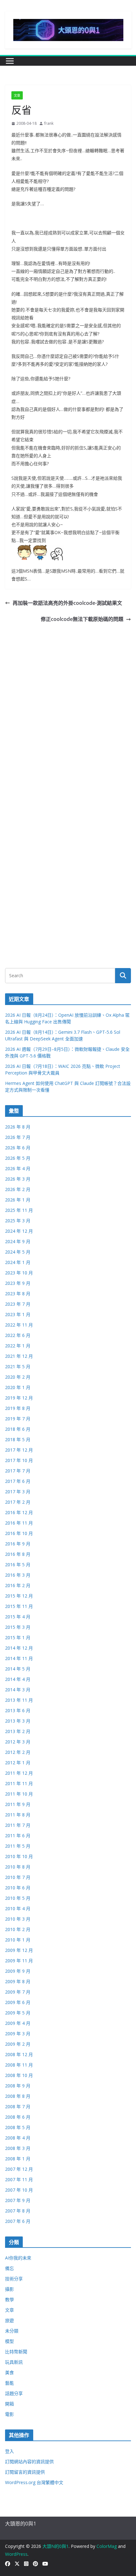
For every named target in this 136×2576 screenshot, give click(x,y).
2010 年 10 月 (19, 1856)
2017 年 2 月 (18, 1502)
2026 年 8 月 (18, 1127)
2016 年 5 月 (18, 1565)
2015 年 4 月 (18, 1617)
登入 (9, 2451)
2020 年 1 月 (18, 1387)
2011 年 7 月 (18, 1825)
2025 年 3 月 (18, 1221)
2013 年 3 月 (18, 1721)
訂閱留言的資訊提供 (25, 2472)
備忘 (9, 2268)
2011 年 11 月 (19, 1783)
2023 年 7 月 (18, 1304)
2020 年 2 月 (18, 1377)
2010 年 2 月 (18, 1929)
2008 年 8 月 (18, 2096)
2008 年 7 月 (18, 2107)
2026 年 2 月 (18, 1189)
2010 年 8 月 (18, 1867)
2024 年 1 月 (18, 1262)
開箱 (9, 2404)
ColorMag (107, 2546)
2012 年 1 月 (18, 1763)
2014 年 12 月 (19, 1648)
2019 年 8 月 (18, 1408)
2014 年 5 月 (18, 1669)
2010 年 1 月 (18, 1940)
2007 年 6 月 (18, 2221)
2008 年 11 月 (19, 2065)
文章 (17, 95)
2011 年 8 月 (18, 1815)
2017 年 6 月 (18, 1481)
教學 (9, 2299)
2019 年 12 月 (19, 1398)
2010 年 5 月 (18, 1898)
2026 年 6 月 (18, 1148)
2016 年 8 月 (18, 1554)
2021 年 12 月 (19, 1356)
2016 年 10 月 (19, 1533)
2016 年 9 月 (18, 1544)
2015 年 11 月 (19, 1606)
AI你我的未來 (18, 2258)
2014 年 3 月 (18, 1690)
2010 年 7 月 (18, 1877)
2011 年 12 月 (19, 1773)
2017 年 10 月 (19, 1460)
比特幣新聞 (16, 2352)
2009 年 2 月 (18, 2044)
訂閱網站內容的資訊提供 (29, 2462)
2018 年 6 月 (18, 1429)
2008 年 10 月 (19, 2075)
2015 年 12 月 (19, 1596)
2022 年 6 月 (18, 1335)
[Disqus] (68, 703)
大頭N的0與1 (56, 2546)
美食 (9, 2372)
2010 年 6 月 (18, 1888)
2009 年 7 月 (18, 1992)
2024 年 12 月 (19, 1231)
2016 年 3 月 (18, 1575)
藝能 (9, 2383)
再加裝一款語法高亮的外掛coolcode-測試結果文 (67, 603)
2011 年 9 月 (18, 1804)
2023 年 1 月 (18, 1314)
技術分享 (14, 2279)
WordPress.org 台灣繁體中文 (34, 2482)
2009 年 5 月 (18, 2013)
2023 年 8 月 (18, 1294)
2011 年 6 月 (18, 1836)
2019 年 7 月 (18, 1419)
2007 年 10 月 (19, 2190)
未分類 (12, 2331)
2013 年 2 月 (18, 1731)
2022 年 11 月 (19, 1325)
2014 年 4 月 (18, 1679)
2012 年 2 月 (18, 1752)
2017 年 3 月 (18, 1492)
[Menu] (10, 61)
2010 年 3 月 (18, 1919)
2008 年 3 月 (18, 2148)
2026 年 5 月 (18, 1158)
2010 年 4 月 (18, 1908)
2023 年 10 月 (19, 1273)
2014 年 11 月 (19, 1658)
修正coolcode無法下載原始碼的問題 (82, 619)
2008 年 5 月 (18, 2127)
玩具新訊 (14, 2362)
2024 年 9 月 (18, 1241)
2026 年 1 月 (18, 1200)
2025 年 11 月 (19, 1210)
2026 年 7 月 (18, 1137)
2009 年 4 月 (18, 2023)
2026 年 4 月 (18, 1168)
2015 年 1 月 (18, 1637)
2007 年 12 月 (19, 2169)
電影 (9, 2414)
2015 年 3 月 (18, 1627)
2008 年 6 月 (18, 2117)
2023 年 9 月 (18, 1283)
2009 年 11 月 (19, 1961)
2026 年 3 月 (18, 1179)
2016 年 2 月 (18, 1585)
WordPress (16, 2554)
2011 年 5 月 (18, 1846)
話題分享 (14, 2393)
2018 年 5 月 (18, 1439)
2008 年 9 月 (18, 2086)
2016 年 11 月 (19, 1523)
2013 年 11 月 (19, 1700)
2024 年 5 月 (18, 1252)
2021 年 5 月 (18, 1366)
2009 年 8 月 (18, 1981)
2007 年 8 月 (18, 2211)
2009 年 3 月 (18, 2034)
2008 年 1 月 (18, 2159)
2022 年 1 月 (18, 1346)
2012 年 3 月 (18, 1742)
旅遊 (9, 2320)
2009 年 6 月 (18, 2002)
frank (49, 123)
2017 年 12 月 (19, 1450)
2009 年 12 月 (19, 1950)
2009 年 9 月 (18, 1971)
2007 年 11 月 (19, 2179)
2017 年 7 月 (18, 1471)
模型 (9, 2341)
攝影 (9, 2289)
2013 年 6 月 (18, 1710)
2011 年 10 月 (19, 1794)
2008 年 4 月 (18, 2138)
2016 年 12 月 (19, 1512)
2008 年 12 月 (19, 2054)
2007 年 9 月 (18, 2200)
